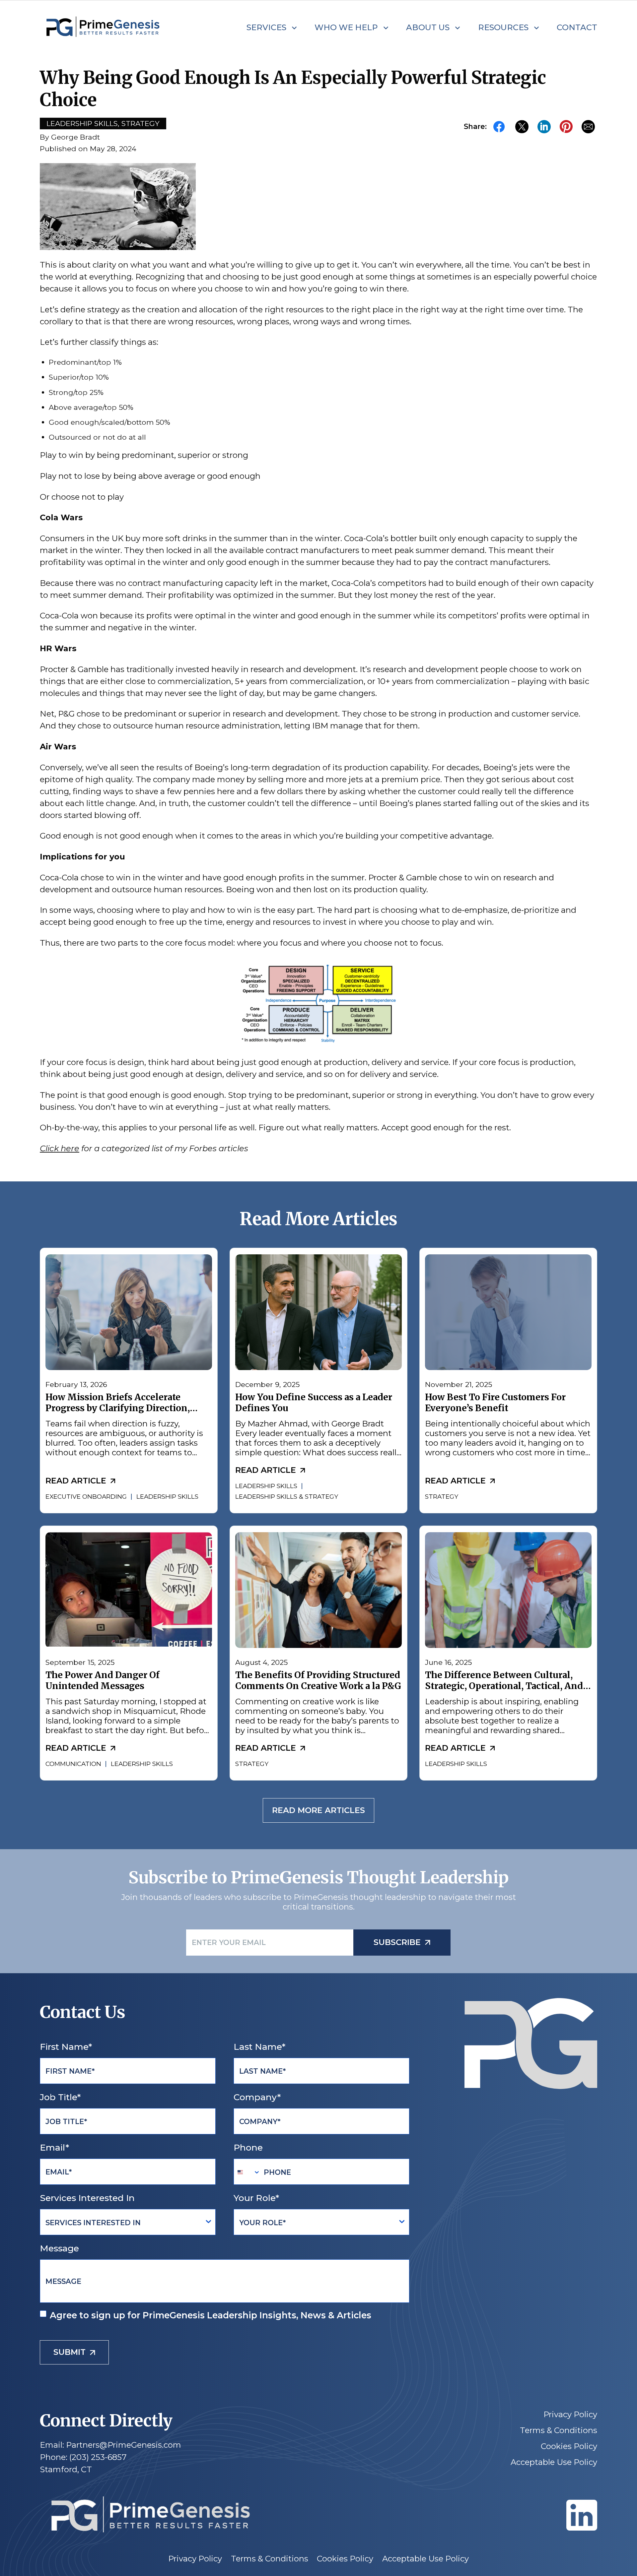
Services (266, 27)
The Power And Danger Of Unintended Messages (103, 1680)
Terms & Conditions (559, 2430)
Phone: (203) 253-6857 (83, 2457)
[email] (588, 126)
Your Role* (256, 2198)
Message (59, 2248)
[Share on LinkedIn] (544, 126)
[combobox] (247, 2172)
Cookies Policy (569, 2446)
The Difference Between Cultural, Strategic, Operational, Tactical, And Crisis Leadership (504, 1686)
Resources (503, 27)
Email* (54, 2147)
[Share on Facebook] (500, 126)
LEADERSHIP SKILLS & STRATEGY (287, 1497)
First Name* (66, 2047)
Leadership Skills (82, 123)
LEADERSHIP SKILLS (167, 1497)
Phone (248, 2147)
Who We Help (346, 27)
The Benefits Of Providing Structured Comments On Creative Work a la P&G (318, 1680)
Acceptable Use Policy (554, 2462)
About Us (428, 27)
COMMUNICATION (73, 1763)
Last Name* (259, 2047)
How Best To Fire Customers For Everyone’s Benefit (495, 1403)
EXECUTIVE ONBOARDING (86, 1497)
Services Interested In (87, 2198)
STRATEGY (442, 1497)
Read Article (76, 1481)
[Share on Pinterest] (566, 127)
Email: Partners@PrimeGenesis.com (110, 2445)
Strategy (141, 123)
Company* (257, 2097)
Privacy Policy (570, 2415)
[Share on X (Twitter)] (522, 126)
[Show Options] (209, 2222)
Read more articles (318, 1811)
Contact (577, 27)
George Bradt (75, 137)
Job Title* (60, 2097)
